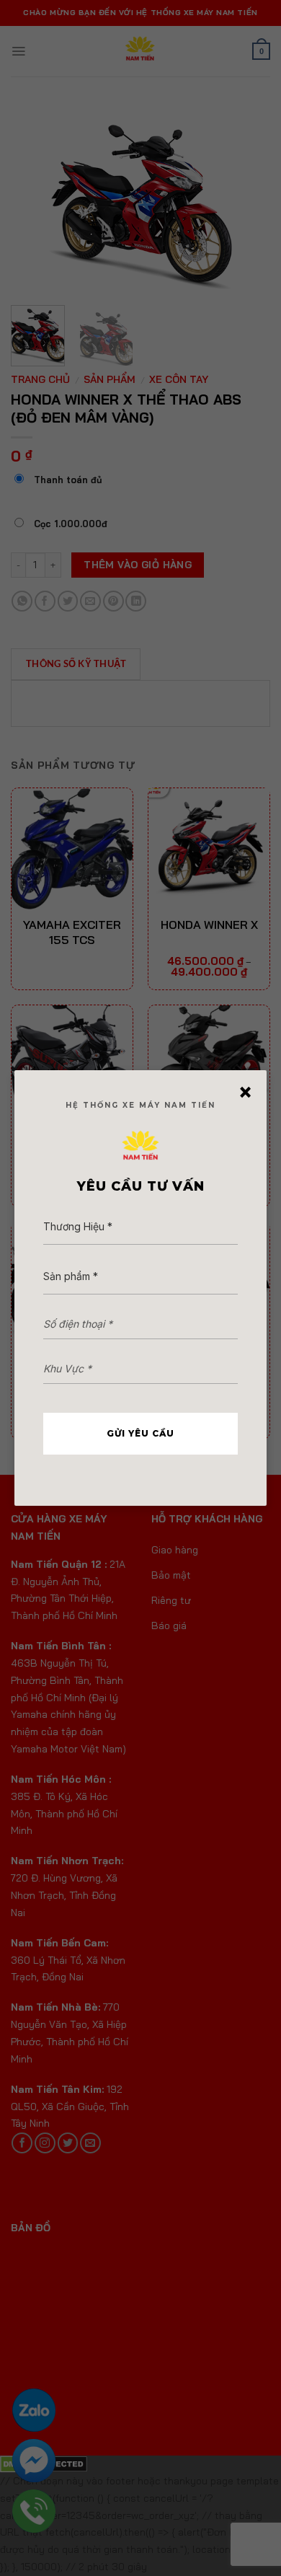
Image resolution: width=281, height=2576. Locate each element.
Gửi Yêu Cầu (140, 1433)
